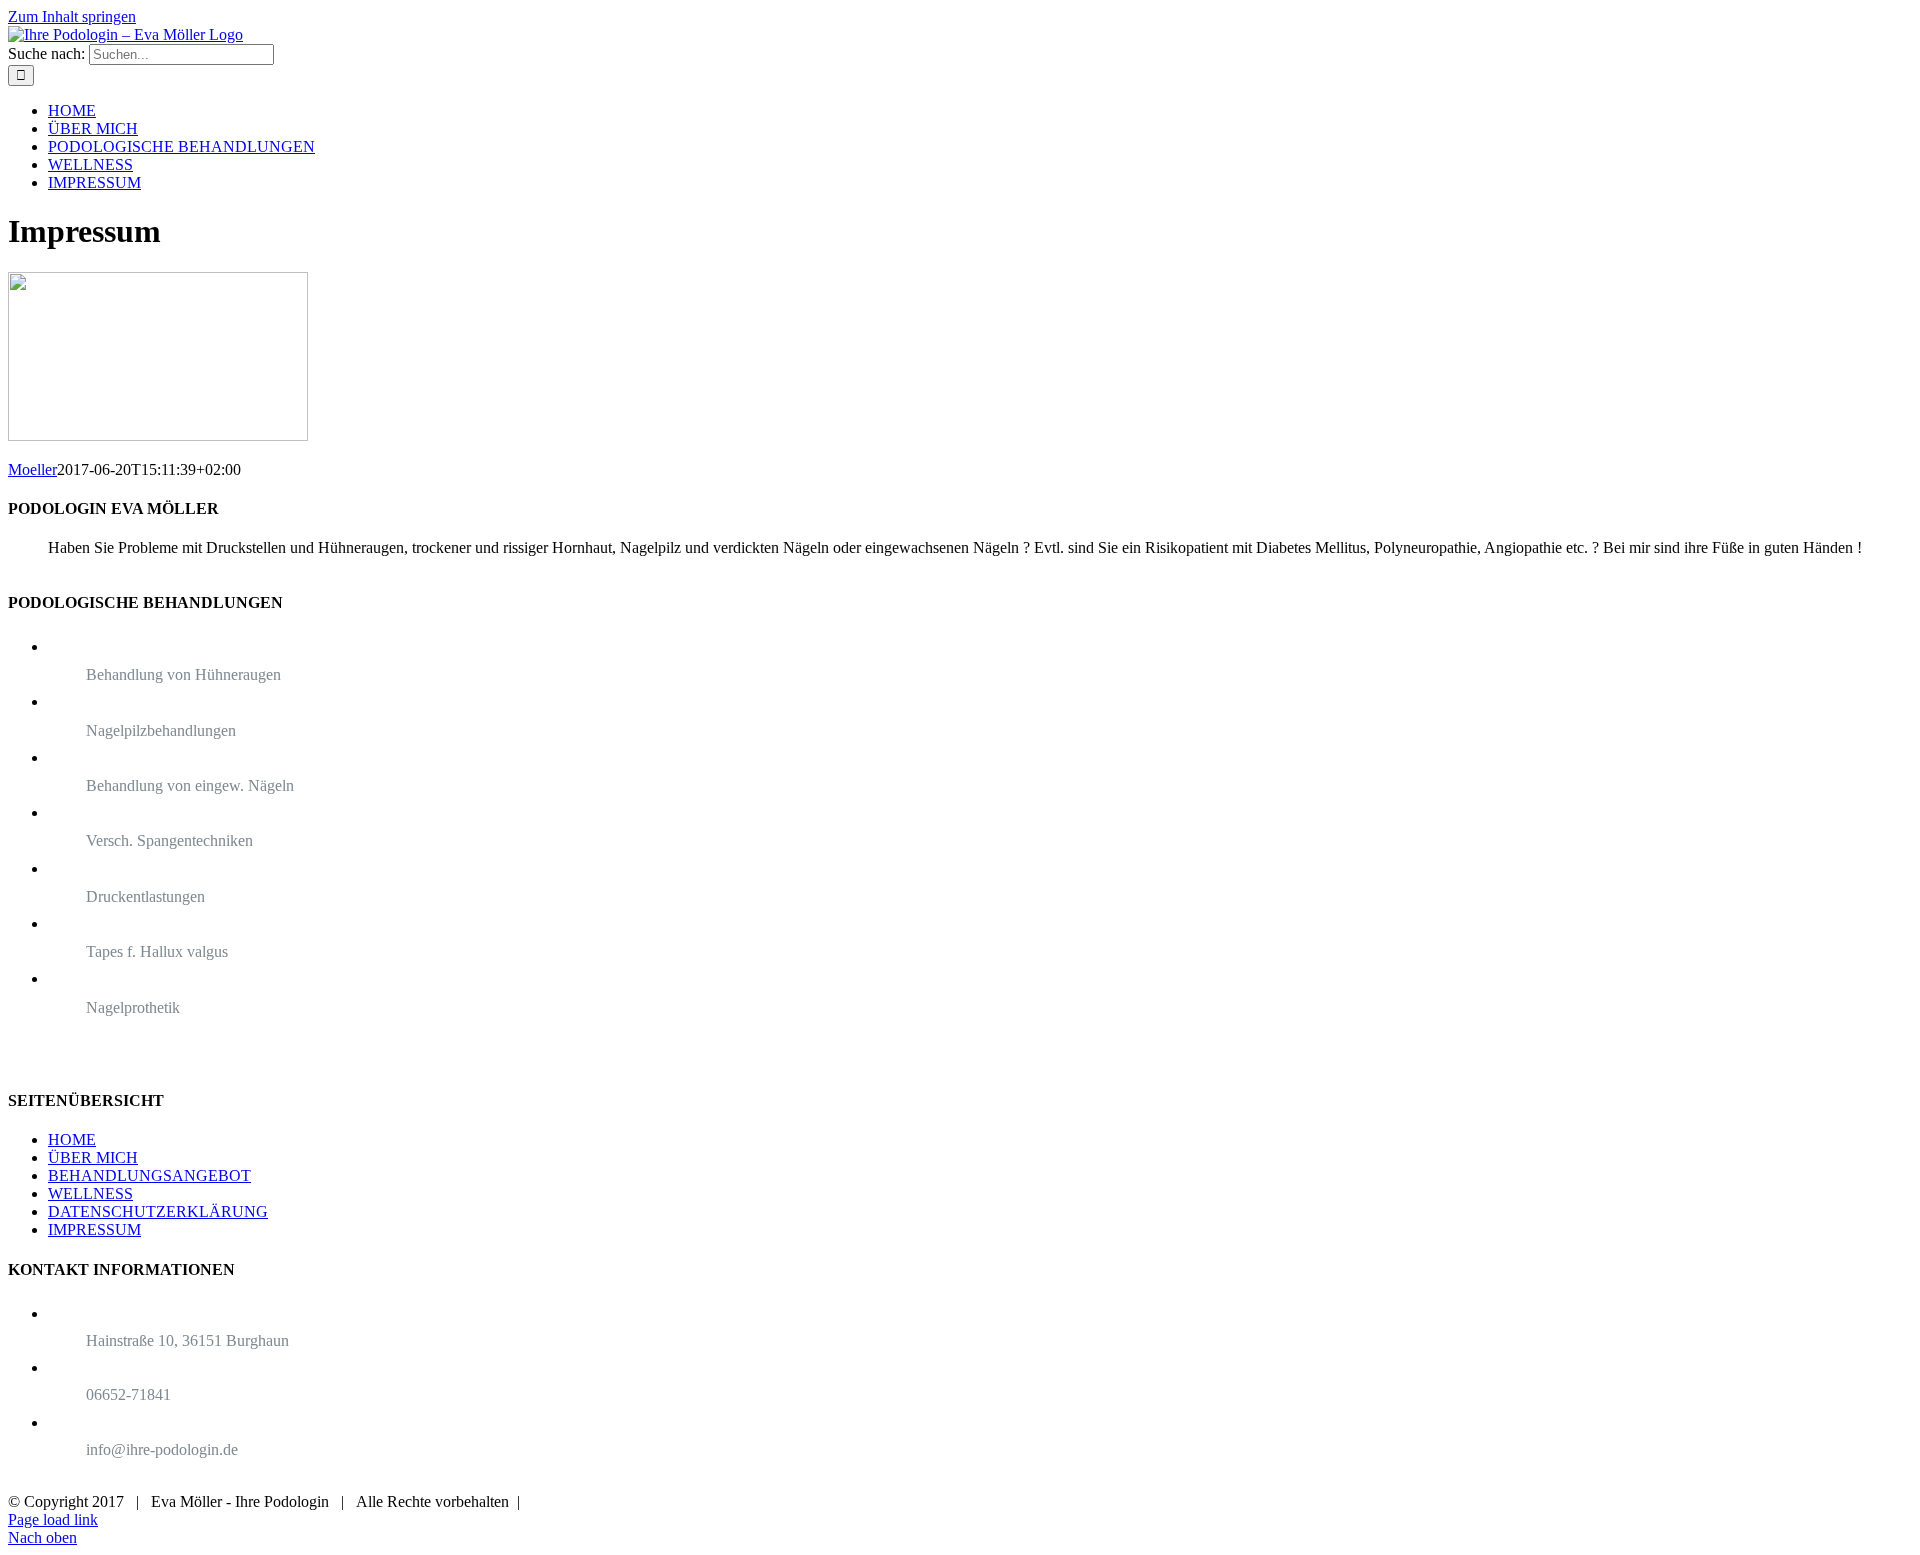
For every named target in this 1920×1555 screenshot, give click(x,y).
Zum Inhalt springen (72, 16)
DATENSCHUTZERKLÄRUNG (158, 1211)
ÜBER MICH (93, 1157)
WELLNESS (90, 1193)
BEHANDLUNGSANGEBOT (149, 1175)
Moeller (32, 469)
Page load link (53, 1519)
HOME (72, 1139)
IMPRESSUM (94, 1229)
